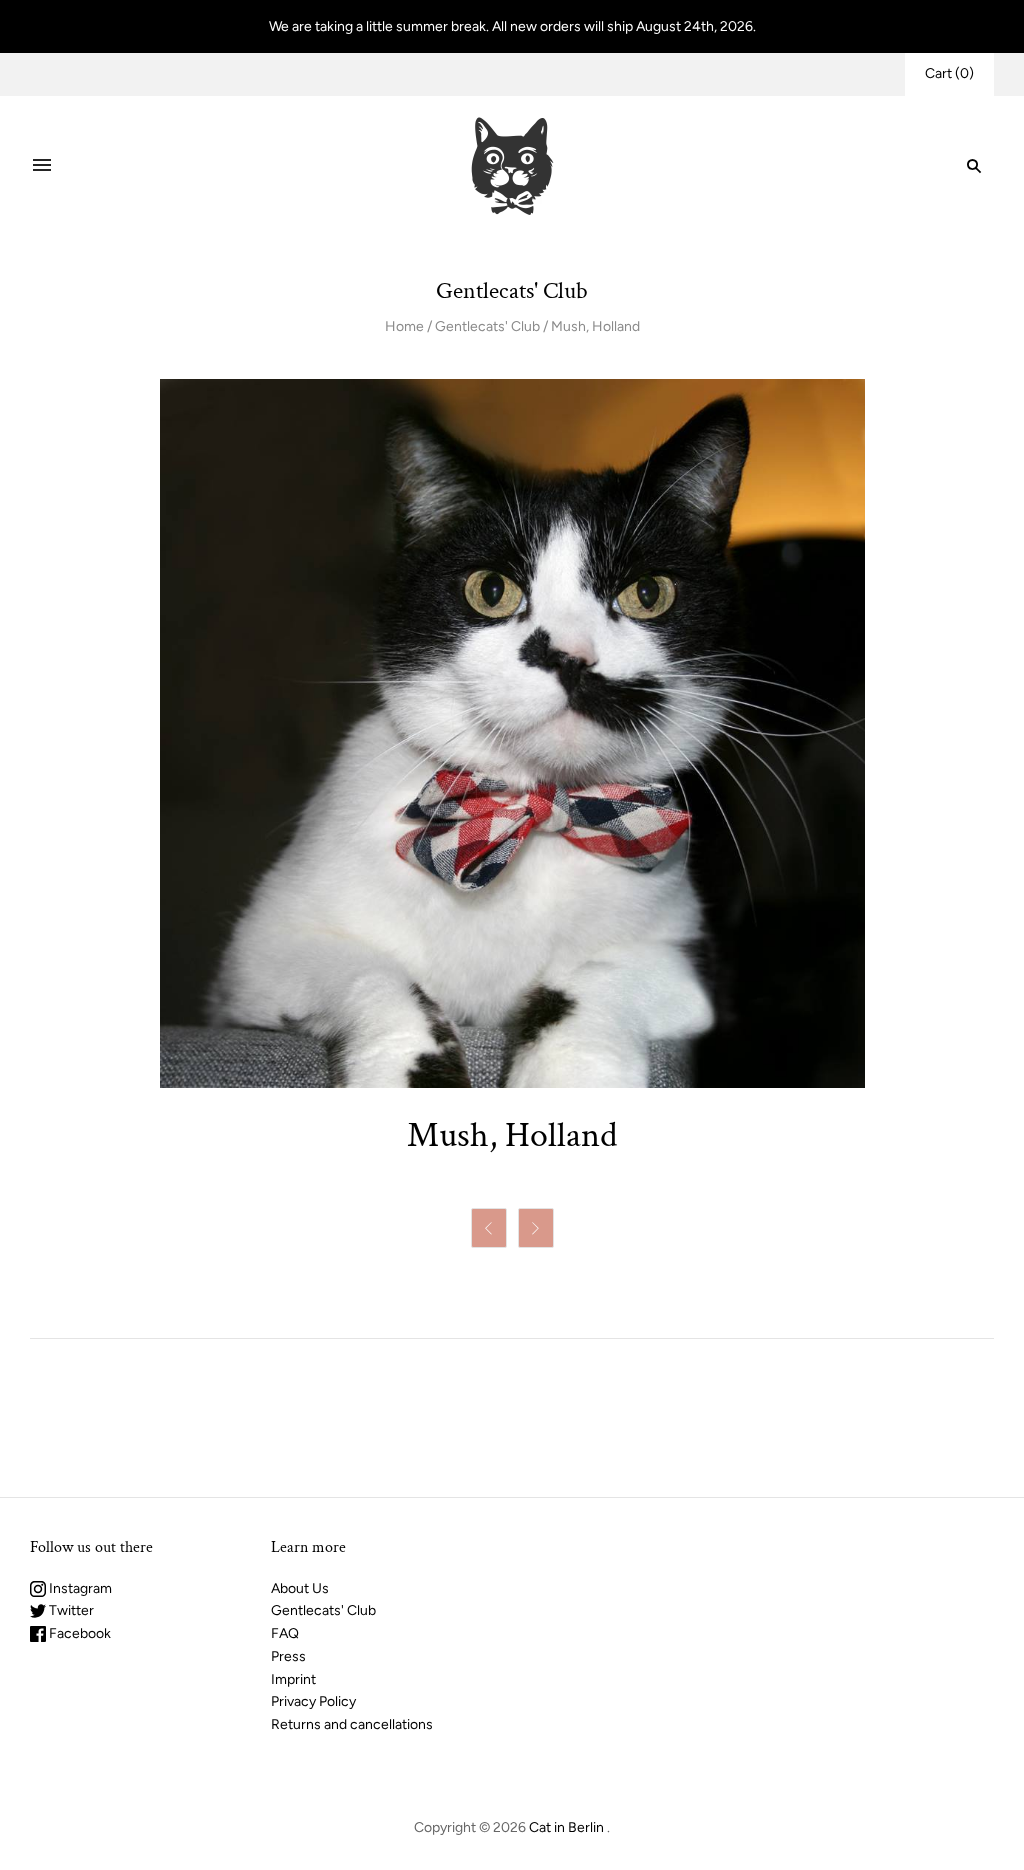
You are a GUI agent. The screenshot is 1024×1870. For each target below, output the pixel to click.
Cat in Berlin (566, 1827)
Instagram (79, 1588)
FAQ (285, 1633)
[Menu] (42, 166)
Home (404, 326)
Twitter (70, 1610)
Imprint (293, 1679)
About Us (300, 1588)
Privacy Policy (313, 1701)
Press (288, 1656)
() (949, 73)
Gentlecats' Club (487, 326)
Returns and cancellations (352, 1724)
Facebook (78, 1633)
